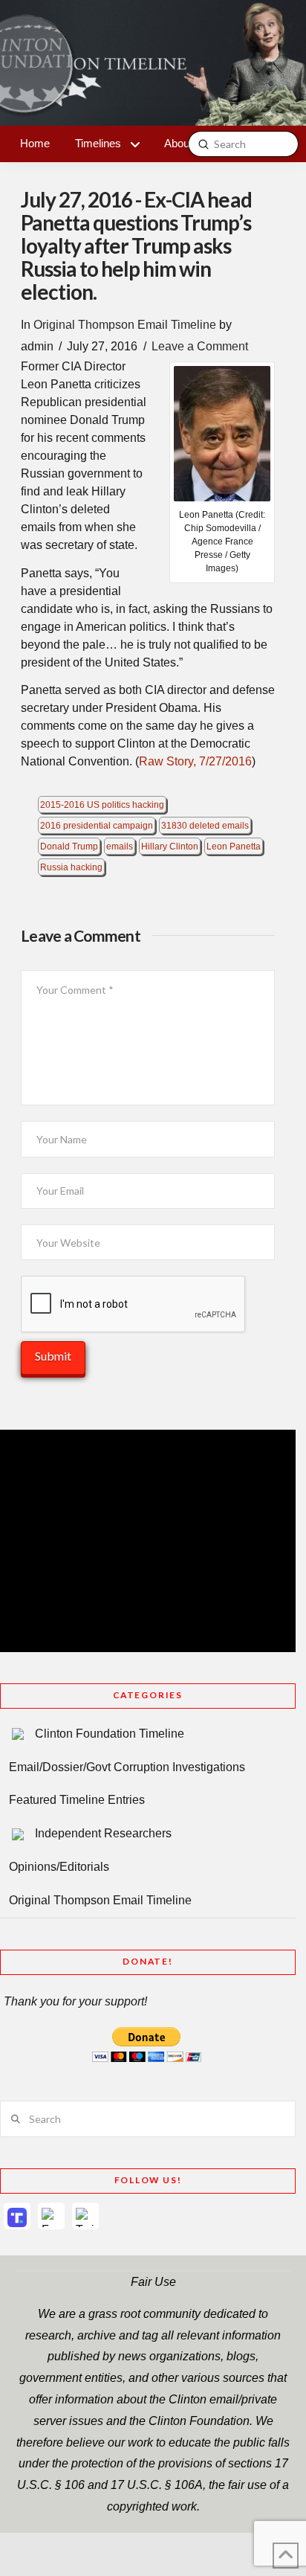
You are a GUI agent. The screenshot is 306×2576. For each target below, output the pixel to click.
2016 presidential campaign (97, 826)
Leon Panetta (234, 847)
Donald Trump (69, 847)
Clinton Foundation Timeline (110, 1734)
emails (120, 847)
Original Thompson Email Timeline (125, 325)
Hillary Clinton (170, 847)
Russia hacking (71, 867)
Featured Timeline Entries (77, 1800)
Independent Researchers (103, 1833)
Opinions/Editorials (59, 1867)
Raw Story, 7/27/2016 (195, 761)
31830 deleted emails (205, 826)
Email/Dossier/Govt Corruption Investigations (127, 1767)
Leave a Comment (200, 346)
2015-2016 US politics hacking (102, 805)
